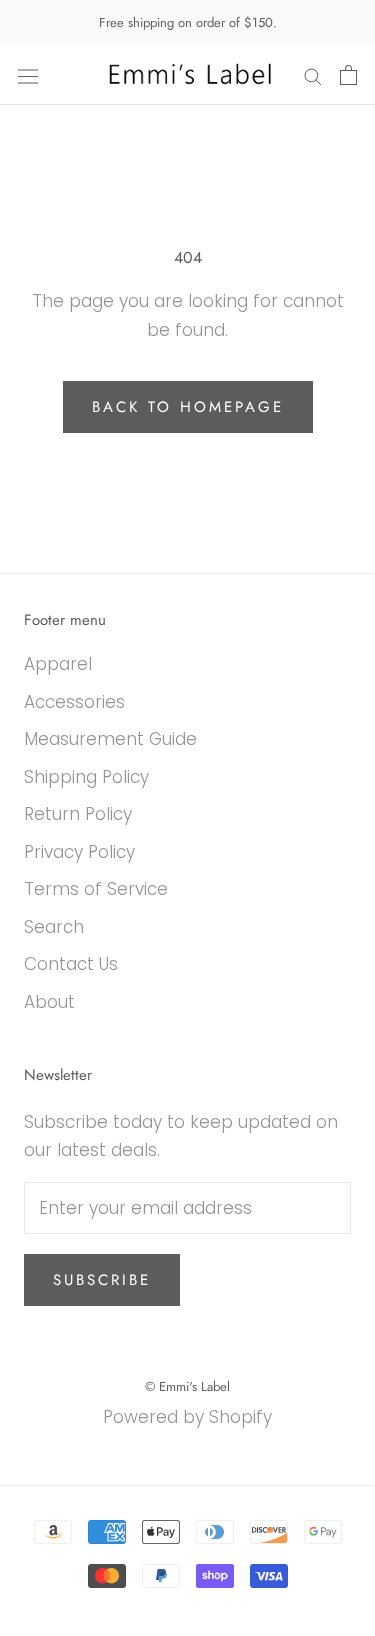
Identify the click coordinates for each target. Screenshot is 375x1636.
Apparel (58, 664)
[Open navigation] (28, 75)
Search (54, 927)
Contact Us (71, 964)
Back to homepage (188, 407)
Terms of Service (96, 889)
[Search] (313, 75)
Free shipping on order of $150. (188, 22)
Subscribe (102, 1280)
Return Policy (78, 814)
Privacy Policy (79, 852)
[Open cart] (348, 75)
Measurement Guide (110, 739)
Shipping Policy (86, 777)
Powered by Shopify (187, 1417)
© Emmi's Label (187, 1386)
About (49, 1002)
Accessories (74, 702)
